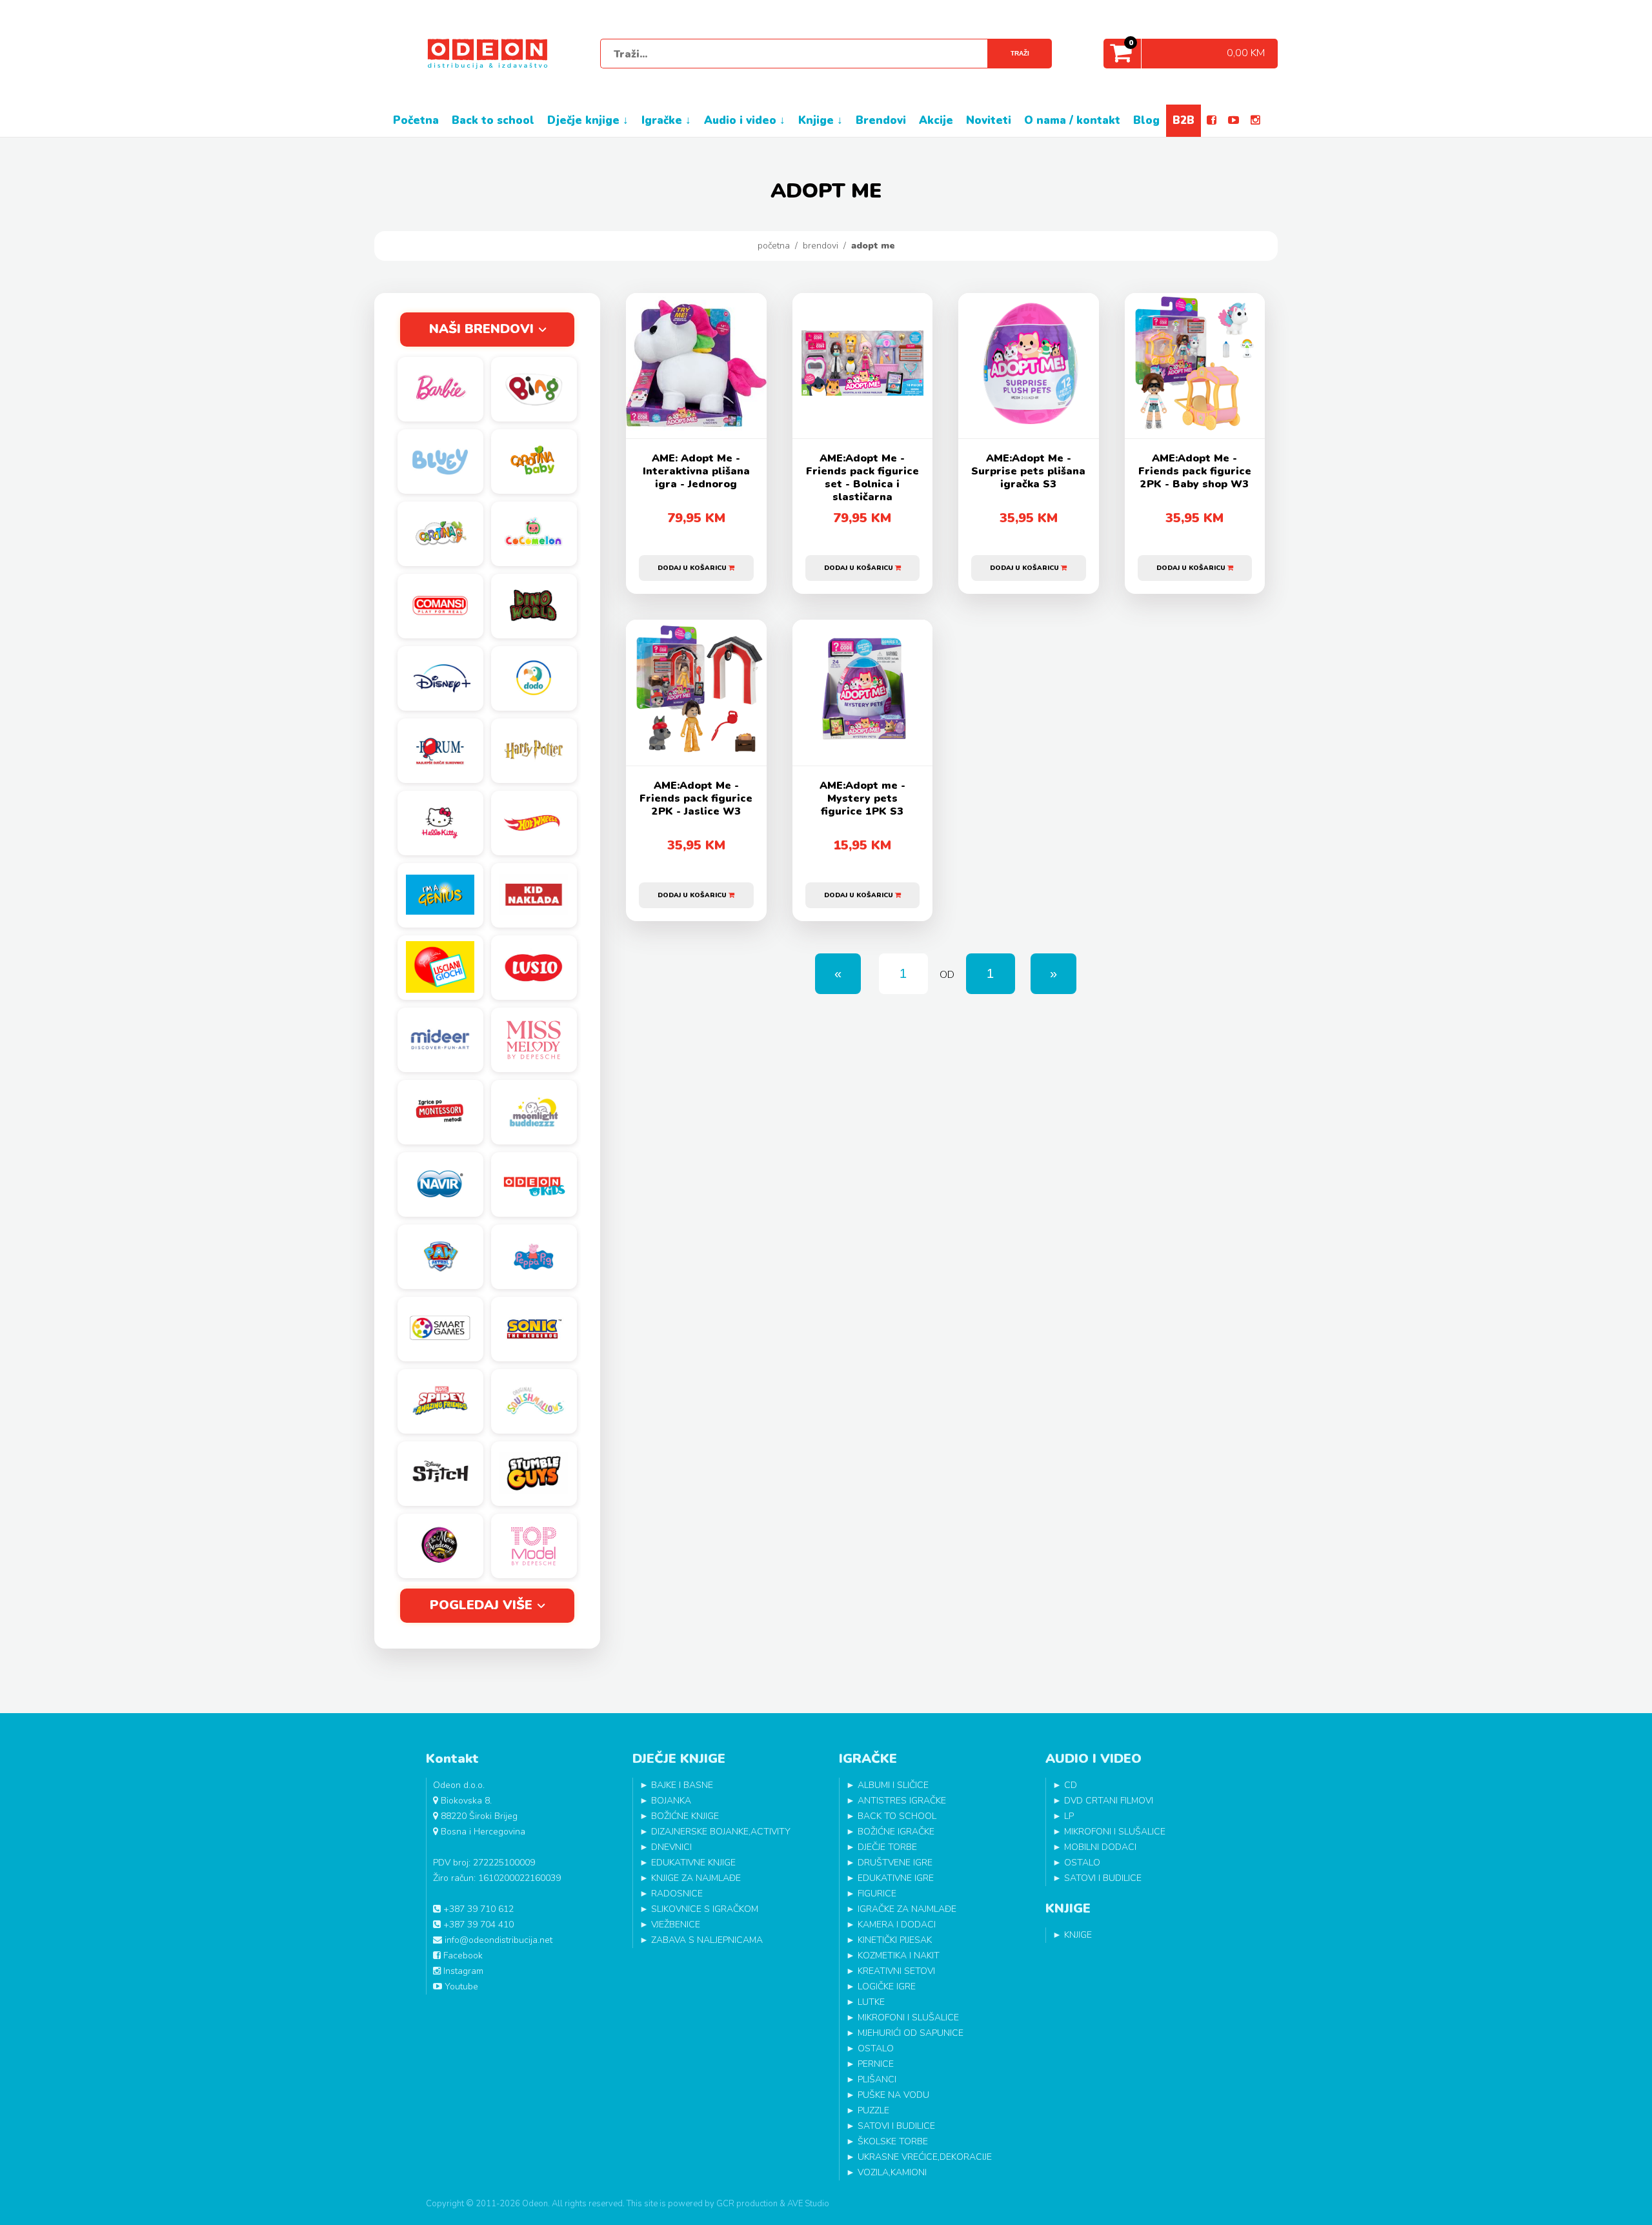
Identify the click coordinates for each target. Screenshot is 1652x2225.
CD (1071, 1785)
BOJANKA (671, 1801)
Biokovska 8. (465, 1801)
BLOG (1146, 120)
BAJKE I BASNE (682, 1785)
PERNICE (876, 2064)
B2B (1184, 120)
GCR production (747, 2204)
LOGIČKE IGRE (887, 1986)
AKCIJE (936, 120)
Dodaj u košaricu (693, 568)
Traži (1020, 53)
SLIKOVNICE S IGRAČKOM (705, 1909)
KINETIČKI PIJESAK (895, 1940)
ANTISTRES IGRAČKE (902, 1801)
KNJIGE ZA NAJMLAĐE (696, 1878)
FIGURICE (877, 1894)
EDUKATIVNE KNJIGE (693, 1863)
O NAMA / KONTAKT (1072, 120)
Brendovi (821, 246)
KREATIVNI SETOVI (896, 1971)
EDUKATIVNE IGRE (896, 1878)
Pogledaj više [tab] (481, 1605)
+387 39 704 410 (477, 1925)
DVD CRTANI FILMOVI (1109, 1801)
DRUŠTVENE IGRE (895, 1863)
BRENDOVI (881, 120)
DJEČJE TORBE (887, 1847)
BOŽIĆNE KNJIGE (685, 1816)
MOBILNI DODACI (1100, 1847)
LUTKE (871, 2002)
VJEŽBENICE (676, 1925)
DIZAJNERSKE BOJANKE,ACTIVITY (721, 1832)
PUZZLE (873, 2110)
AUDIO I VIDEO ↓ (745, 120)
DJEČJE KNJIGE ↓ (588, 120)
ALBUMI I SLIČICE (893, 1785)
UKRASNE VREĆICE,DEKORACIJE (925, 2157)
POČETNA (416, 120)
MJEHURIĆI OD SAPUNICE (911, 2033)
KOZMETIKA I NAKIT (899, 1956)
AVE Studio (808, 2204)
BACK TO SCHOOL (897, 1816)
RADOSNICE (677, 1894)
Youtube (460, 1986)
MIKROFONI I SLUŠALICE (908, 2017)
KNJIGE (1078, 1935)
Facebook (462, 1956)
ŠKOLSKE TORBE (893, 2141)
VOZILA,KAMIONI (892, 2172)
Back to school (493, 120)
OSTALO (876, 2048)
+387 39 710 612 (477, 1909)
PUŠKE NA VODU (893, 2095)
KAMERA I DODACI (897, 1925)
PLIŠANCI (877, 2079)
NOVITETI (989, 120)
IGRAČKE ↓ (666, 120)
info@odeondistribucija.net (497, 1940)
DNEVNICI (671, 1847)
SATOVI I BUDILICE (896, 2126)
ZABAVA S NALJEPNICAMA (707, 1940)
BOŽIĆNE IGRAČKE (896, 1832)
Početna (774, 246)
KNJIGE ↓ (821, 120)
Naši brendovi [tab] (481, 329)
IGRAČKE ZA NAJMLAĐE (907, 1909)
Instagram (462, 1971)
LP (1069, 1816)
